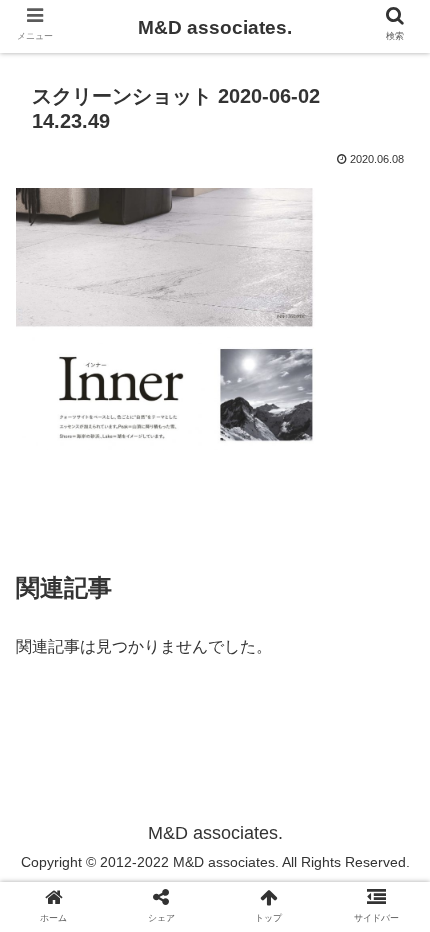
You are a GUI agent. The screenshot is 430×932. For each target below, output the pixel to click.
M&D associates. (215, 27)
